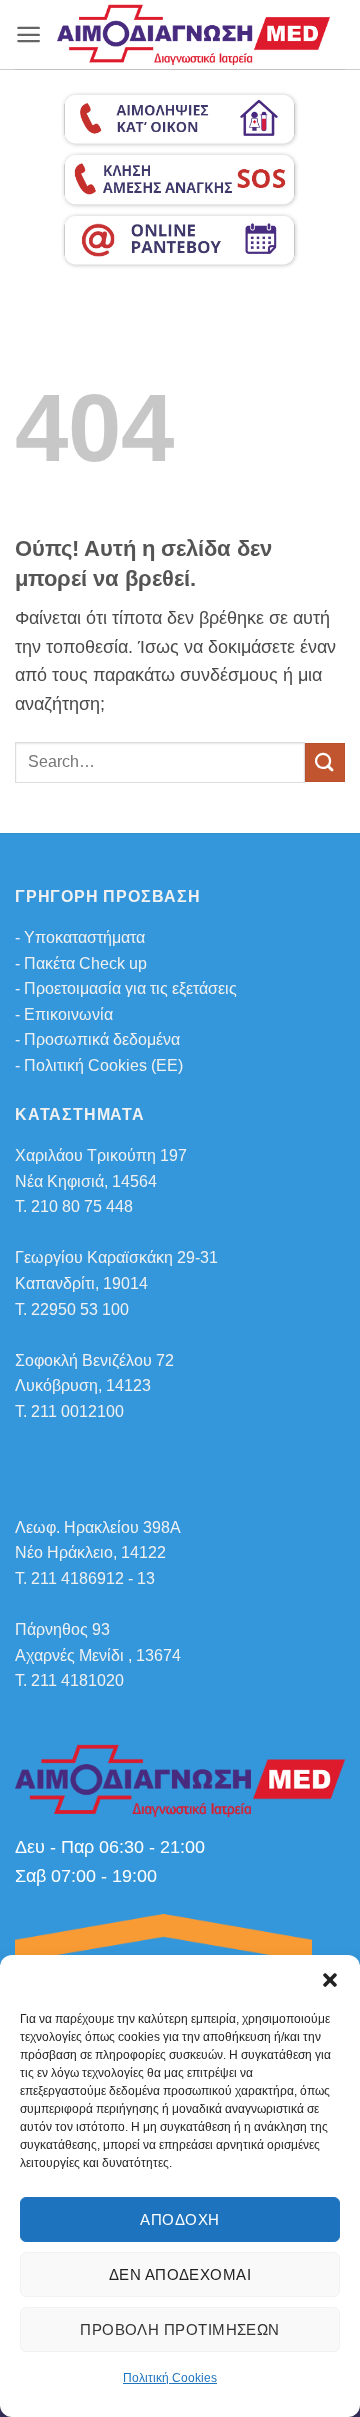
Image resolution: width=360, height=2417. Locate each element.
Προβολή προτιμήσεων (180, 2329)
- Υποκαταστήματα (80, 937)
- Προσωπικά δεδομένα (97, 1039)
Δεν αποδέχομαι (180, 2274)
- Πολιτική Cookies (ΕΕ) (99, 1065)
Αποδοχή (179, 2219)
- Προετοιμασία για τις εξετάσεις (126, 988)
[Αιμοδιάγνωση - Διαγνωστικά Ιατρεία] (193, 34)
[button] (330, 1980)
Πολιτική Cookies (170, 2378)
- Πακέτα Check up (81, 963)
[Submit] (325, 762)
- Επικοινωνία (64, 1014)
